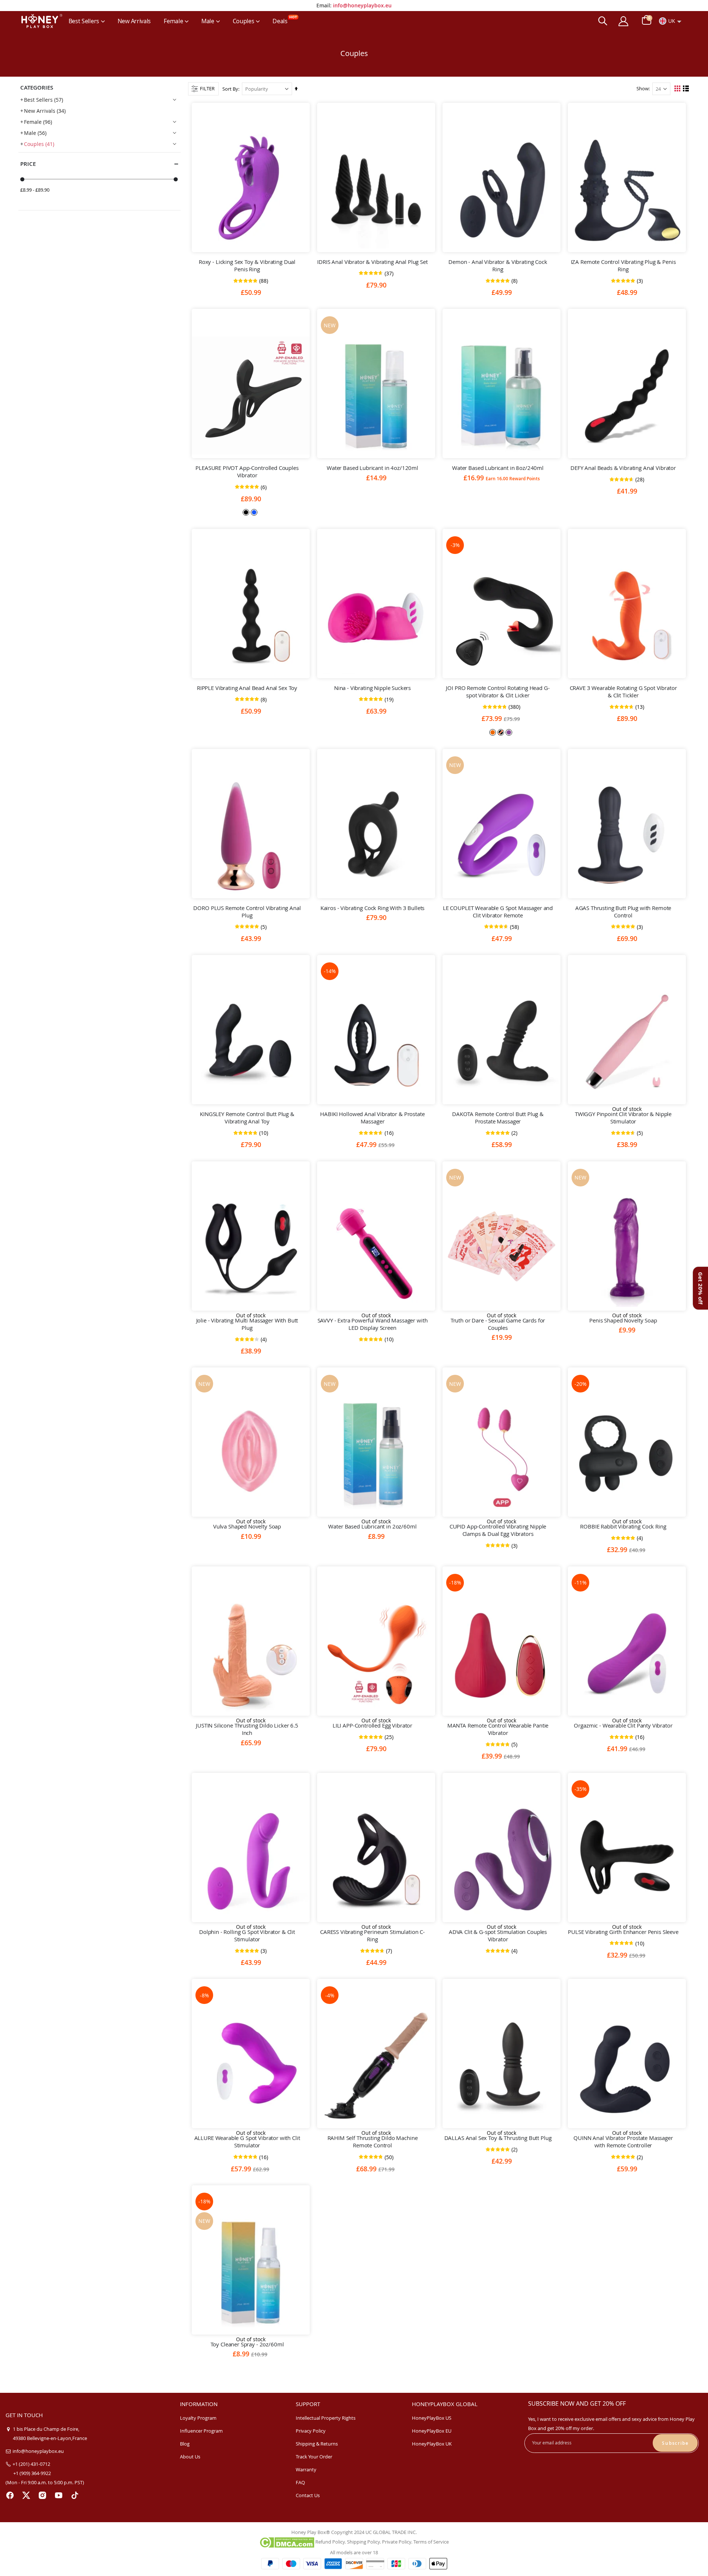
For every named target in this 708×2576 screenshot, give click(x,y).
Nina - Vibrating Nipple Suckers (372, 688)
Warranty (306, 2469)
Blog (185, 2444)
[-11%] (627, 1653)
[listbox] (251, 512)
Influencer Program (201, 2431)
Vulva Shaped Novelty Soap (247, 1526)
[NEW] (376, 395)
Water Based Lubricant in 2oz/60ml (372, 1526)
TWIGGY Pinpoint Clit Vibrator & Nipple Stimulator (623, 1118)
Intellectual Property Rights (326, 2418)
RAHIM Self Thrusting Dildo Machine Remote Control (373, 2141)
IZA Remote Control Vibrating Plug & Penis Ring (623, 265)
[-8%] (251, 2066)
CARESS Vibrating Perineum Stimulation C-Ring (372, 1935)
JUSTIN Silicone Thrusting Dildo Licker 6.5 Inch (247, 1729)
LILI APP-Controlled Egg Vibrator (372, 1725)
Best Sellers (44, 100)
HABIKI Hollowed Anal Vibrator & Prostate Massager (372, 1118)
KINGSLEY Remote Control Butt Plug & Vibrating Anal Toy (247, 1118)
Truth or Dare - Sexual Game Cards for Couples (498, 1324)
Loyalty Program (198, 2418)
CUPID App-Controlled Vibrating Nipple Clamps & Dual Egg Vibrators (498, 1530)
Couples (39, 144)
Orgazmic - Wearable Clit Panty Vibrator (623, 1725)
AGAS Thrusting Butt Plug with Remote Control (623, 911)
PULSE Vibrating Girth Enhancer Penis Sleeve (623, 1932)
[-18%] (502, 1653)
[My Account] (624, 21)
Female (38, 122)
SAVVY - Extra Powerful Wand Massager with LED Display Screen (373, 1324)
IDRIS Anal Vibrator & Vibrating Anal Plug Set (372, 262)
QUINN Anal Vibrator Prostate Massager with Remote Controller (623, 2141)
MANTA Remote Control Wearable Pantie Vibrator (498, 1729)
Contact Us (308, 2495)
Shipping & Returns (317, 2444)
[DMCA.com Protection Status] (287, 2542)
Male (35, 133)
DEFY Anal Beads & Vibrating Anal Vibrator (623, 468)
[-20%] (627, 1454)
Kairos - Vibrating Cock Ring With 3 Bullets (373, 908)
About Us (190, 2457)
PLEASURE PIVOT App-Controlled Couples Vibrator (247, 471)
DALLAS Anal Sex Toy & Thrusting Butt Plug (498, 2138)
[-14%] (376, 1042)
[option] (246, 512)
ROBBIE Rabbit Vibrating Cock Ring (623, 1526)
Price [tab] (28, 164)
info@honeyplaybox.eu (362, 5)
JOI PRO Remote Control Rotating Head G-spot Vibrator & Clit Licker (498, 691)
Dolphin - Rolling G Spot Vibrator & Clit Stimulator (247, 1935)
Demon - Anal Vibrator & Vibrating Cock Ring (498, 265)
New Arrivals (45, 111)
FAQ (300, 2482)
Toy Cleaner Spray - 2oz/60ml (247, 2344)
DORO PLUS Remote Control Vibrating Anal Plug (247, 911)
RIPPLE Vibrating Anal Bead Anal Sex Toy (247, 688)
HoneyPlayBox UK (432, 2444)
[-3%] (502, 616)
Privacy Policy (311, 2431)
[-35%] (627, 1859)
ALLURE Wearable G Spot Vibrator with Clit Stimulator (247, 2141)
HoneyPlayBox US (432, 2418)
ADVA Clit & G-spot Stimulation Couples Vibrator (498, 1935)
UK (672, 21)
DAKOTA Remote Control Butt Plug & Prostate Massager (498, 1118)
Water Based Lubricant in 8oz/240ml (498, 468)
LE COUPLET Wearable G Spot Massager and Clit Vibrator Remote (498, 911)
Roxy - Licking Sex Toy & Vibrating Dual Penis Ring (247, 265)
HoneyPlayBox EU (432, 2431)
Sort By (230, 89)
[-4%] (376, 2066)
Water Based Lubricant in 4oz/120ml (372, 468)
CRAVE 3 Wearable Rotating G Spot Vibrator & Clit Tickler (623, 691)
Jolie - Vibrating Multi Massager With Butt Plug (247, 1324)
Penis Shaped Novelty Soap (623, 1320)
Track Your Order (314, 2457)
